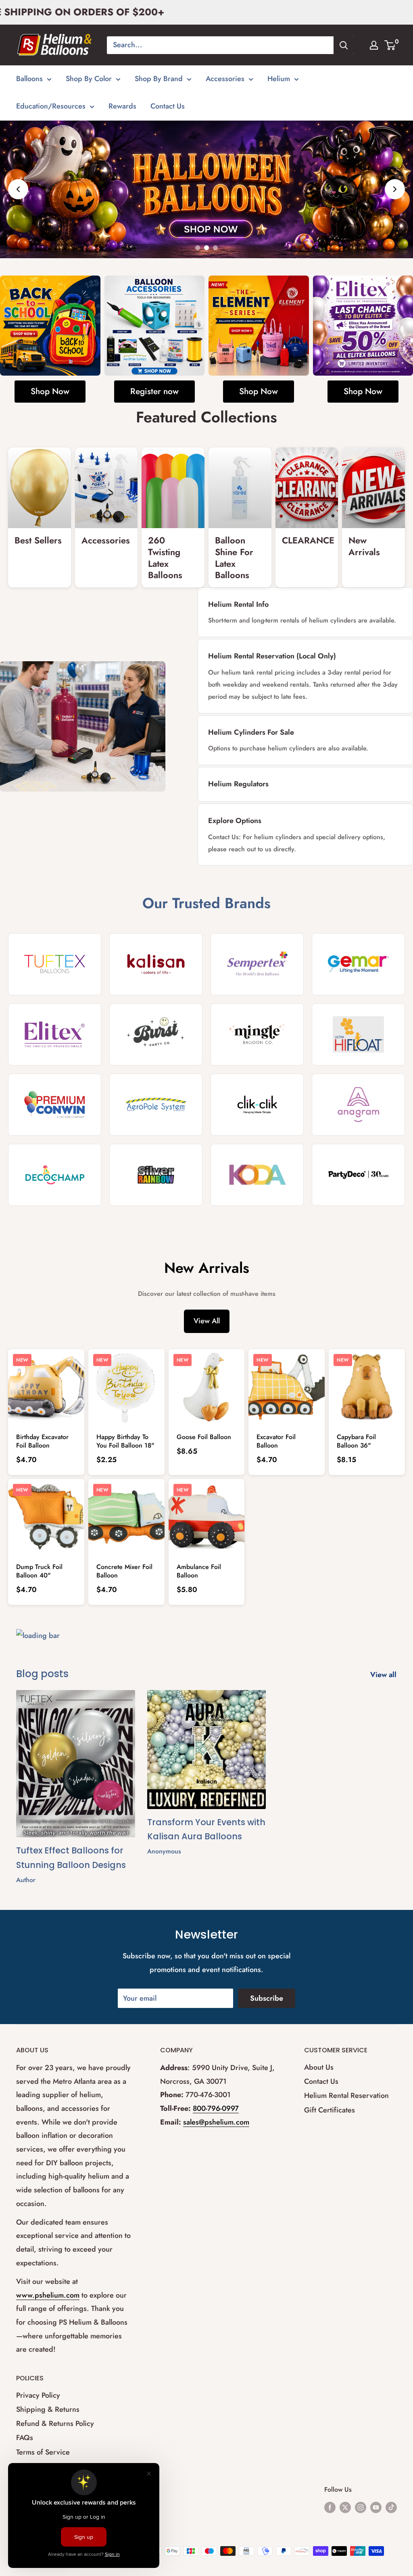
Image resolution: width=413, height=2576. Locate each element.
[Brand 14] (156, 1175)
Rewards (122, 106)
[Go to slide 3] (215, 248)
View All (207, 1321)
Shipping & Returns (48, 2409)
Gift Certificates (330, 2110)
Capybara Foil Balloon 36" (356, 1441)
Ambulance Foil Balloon (199, 1571)
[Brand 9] (55, 1105)
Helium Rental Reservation (346, 2095)
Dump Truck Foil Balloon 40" (39, 1571)
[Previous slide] (18, 189)
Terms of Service (43, 2452)
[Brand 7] (257, 1034)
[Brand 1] (55, 964)
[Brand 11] (257, 1105)
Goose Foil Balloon (204, 1437)
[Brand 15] (257, 1175)
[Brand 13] (55, 1175)
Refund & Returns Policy (55, 2423)
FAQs (25, 2438)
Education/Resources (51, 106)
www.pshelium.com (48, 2295)
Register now (154, 391)
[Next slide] (395, 189)
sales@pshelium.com (216, 2122)
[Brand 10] (156, 1105)
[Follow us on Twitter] (345, 2507)
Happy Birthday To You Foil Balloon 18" (125, 1441)
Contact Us (168, 106)
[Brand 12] (358, 1105)
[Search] (344, 45)
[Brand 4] (358, 964)
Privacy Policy (38, 2395)
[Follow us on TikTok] (391, 2507)
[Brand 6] (156, 1034)
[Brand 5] (55, 1034)
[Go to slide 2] (206, 248)
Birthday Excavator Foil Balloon (42, 1441)
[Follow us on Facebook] (330, 2507)
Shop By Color (89, 79)
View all (384, 1675)
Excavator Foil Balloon (276, 1441)
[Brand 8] (358, 1034)
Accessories (225, 79)
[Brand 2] (156, 964)
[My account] (374, 45)
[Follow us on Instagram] (361, 2507)
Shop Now (50, 391)
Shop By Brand (159, 79)
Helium (279, 79)
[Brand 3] (257, 964)
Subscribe (267, 1998)
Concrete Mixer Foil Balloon (124, 1571)
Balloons (29, 79)
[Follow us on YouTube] (376, 2507)
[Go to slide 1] (198, 248)
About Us (319, 2067)
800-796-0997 (216, 2108)
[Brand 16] (358, 1175)
